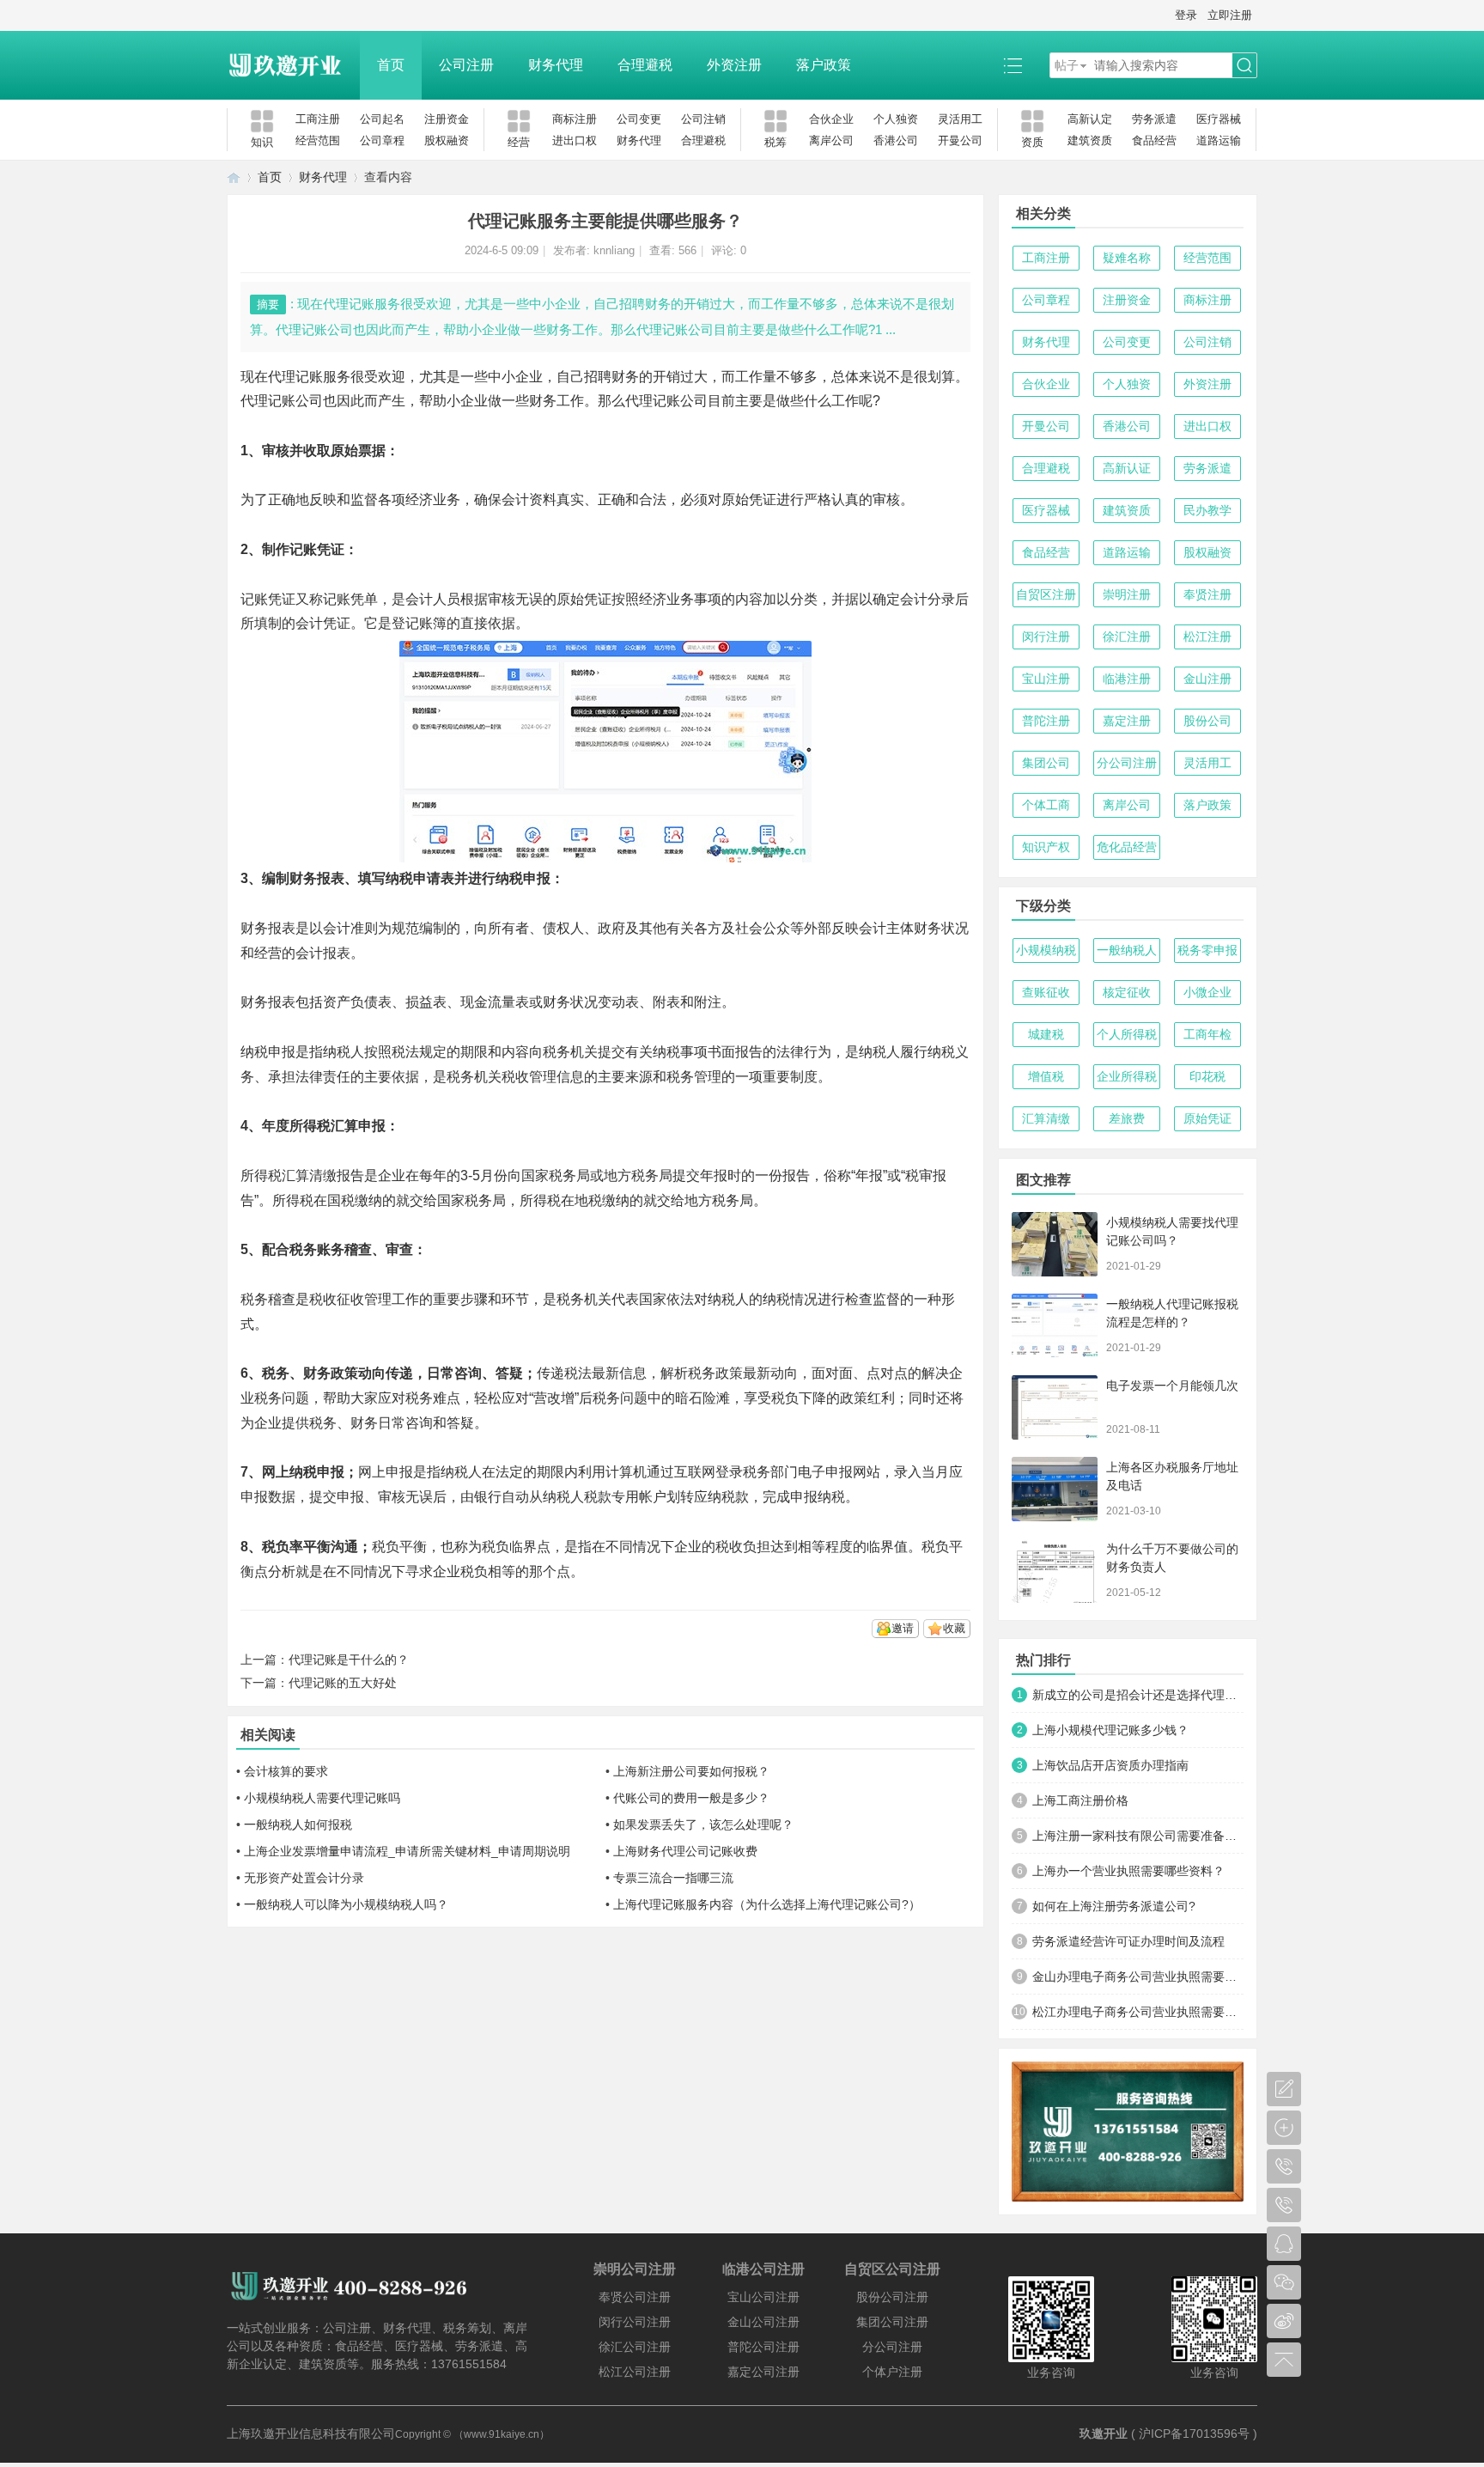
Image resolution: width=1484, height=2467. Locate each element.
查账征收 (1046, 992)
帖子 (1067, 65)
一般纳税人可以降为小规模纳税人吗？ (346, 1904)
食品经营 (1154, 140)
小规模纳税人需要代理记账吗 (322, 1798)
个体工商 (1046, 805)
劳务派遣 (1154, 119)
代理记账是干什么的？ (349, 1660)
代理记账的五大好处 (343, 1683)
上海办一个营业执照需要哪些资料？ (1128, 1871)
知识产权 (1046, 847)
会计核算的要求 (286, 1771)
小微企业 (1207, 992)
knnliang (614, 250)
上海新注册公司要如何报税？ (691, 1771)
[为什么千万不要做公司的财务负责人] (1055, 1571)
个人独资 (896, 119)
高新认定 (1090, 119)
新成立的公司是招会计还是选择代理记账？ (1138, 1695)
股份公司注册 (892, 2297)
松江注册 (1207, 637)
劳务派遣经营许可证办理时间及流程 (1128, 1941)
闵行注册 (1046, 637)
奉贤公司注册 (635, 2297)
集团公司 (1046, 763)
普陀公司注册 (763, 2347)
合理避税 (645, 65)
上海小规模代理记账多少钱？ (1110, 1730)
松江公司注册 (635, 2372)
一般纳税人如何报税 (298, 1824)
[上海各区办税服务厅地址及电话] (1055, 1489)
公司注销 (703, 119)
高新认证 (1127, 468)
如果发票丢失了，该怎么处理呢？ (703, 1824)
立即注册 (1230, 15)
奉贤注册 (1207, 594)
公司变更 (639, 119)
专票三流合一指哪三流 (673, 1878)
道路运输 (1219, 140)
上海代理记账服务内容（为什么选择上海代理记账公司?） (767, 1904)
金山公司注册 (763, 2322)
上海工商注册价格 (1080, 1800)
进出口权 (575, 140)
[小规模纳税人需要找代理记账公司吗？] (1055, 1244)
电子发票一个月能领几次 (1172, 1386)
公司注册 (466, 65)
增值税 (1046, 1076)
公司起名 (382, 119)
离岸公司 (831, 140)
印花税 (1207, 1076)
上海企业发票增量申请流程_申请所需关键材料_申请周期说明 (407, 1851)
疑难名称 (1127, 258)
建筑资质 (1090, 140)
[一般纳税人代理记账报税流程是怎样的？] (1055, 1326)
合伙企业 (831, 119)
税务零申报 (1207, 950)
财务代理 (556, 65)
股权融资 (447, 140)
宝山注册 (1046, 679)
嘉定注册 (1127, 721)
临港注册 (1127, 679)
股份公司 (1207, 721)
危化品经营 (1127, 847)
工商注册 (318, 119)
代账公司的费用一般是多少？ (691, 1798)
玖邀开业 (1104, 2433)
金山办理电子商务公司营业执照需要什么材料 (1138, 1977)
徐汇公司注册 (635, 2347)
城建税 (1046, 1034)
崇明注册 (1127, 594)
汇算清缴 (1046, 1118)
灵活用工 (960, 119)
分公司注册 (1127, 763)
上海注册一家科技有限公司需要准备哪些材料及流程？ (1138, 1836)
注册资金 (447, 119)
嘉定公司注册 (763, 2372)
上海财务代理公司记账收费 (685, 1851)
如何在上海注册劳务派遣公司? (1114, 1906)
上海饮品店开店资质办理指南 (1110, 1765)
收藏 (954, 1628)
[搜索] (1244, 66)
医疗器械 (1219, 119)
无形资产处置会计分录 (304, 1878)
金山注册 (1207, 679)
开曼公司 (960, 140)
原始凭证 (1207, 1118)
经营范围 (318, 140)
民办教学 (1207, 510)
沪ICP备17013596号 (1194, 2433)
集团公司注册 (892, 2322)
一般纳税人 (1127, 950)
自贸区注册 (1046, 594)
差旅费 (1127, 1118)
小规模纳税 (1046, 950)
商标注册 (575, 119)
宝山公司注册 (763, 2297)
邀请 (903, 1628)
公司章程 (382, 140)
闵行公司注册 (635, 2322)
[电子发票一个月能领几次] (1055, 1407)
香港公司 (896, 140)
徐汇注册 (1127, 637)
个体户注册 (892, 2372)
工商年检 (1207, 1034)
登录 (1186, 15)
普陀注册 (1046, 721)
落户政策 (824, 65)
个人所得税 (1127, 1034)
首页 (391, 65)
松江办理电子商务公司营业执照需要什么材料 (1138, 2012)
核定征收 (1127, 992)
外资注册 (734, 65)
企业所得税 (1127, 1076)
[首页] (234, 177)
